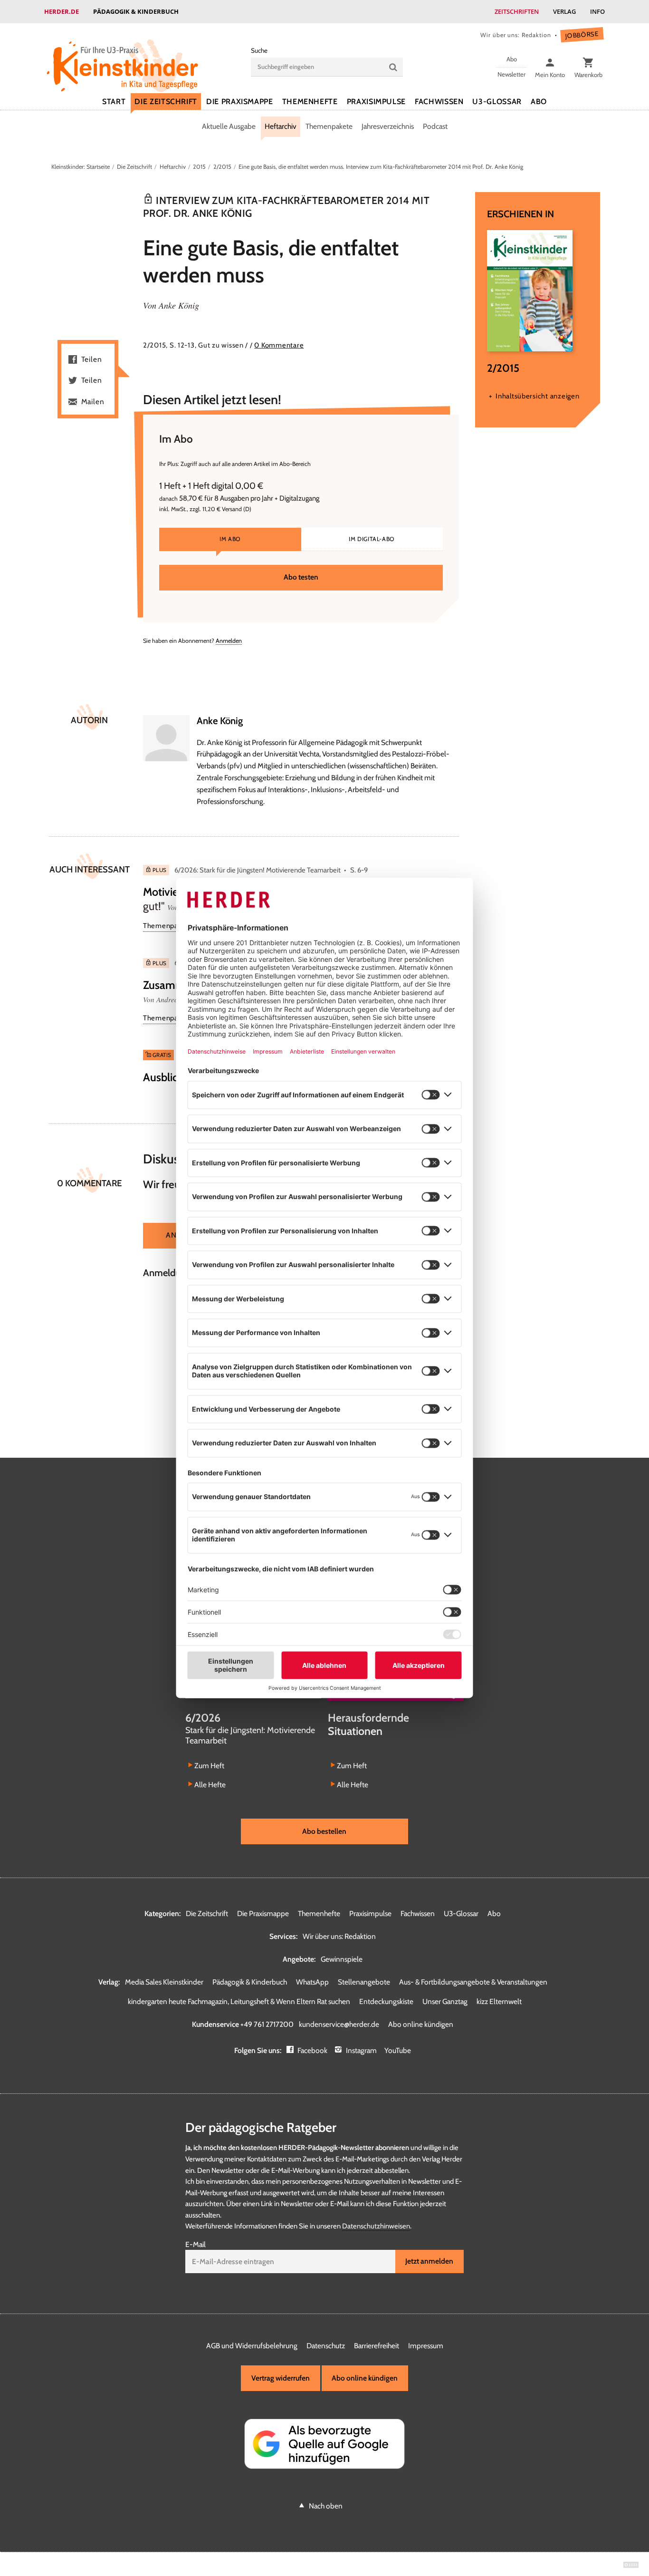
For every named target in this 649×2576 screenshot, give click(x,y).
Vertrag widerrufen (281, 2378)
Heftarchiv (281, 126)
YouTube (398, 2050)
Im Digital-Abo (372, 539)
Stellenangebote (364, 1982)
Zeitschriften (517, 11)
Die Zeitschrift (166, 102)
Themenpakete (329, 126)
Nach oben (326, 2506)
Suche (259, 50)
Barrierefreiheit (377, 2346)
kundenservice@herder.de (339, 2024)
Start (114, 102)
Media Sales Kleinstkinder (164, 1982)
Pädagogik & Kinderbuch (136, 11)
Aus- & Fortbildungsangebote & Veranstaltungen (473, 1982)
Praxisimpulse (376, 102)
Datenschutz (326, 2346)
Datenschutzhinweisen (376, 2226)
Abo (539, 102)
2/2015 (222, 167)
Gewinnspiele (342, 1959)
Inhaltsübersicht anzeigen (537, 396)
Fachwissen (439, 102)
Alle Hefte (210, 1785)
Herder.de (62, 11)
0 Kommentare (279, 345)
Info (597, 11)
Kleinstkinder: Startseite (81, 167)
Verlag (564, 11)
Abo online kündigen (421, 2024)
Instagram (361, 2050)
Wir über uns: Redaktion (515, 35)
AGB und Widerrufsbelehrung (252, 2346)
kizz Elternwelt (499, 2001)
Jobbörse (582, 35)
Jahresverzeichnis (388, 126)
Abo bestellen (324, 1831)
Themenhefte (310, 102)
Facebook (312, 2050)
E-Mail (196, 2244)
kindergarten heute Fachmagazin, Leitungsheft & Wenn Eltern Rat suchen (239, 2001)
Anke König (179, 305)
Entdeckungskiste (386, 2001)
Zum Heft (209, 1766)
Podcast (435, 126)
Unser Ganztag (445, 2001)
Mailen (93, 402)
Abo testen (301, 577)
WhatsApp (312, 1982)
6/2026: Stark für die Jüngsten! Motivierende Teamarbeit (258, 870)
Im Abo (230, 539)
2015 (199, 167)
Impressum (426, 2346)
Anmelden (229, 641)
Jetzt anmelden (429, 2261)
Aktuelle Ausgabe (229, 126)
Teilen (92, 359)
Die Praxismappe (240, 102)
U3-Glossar (497, 102)
